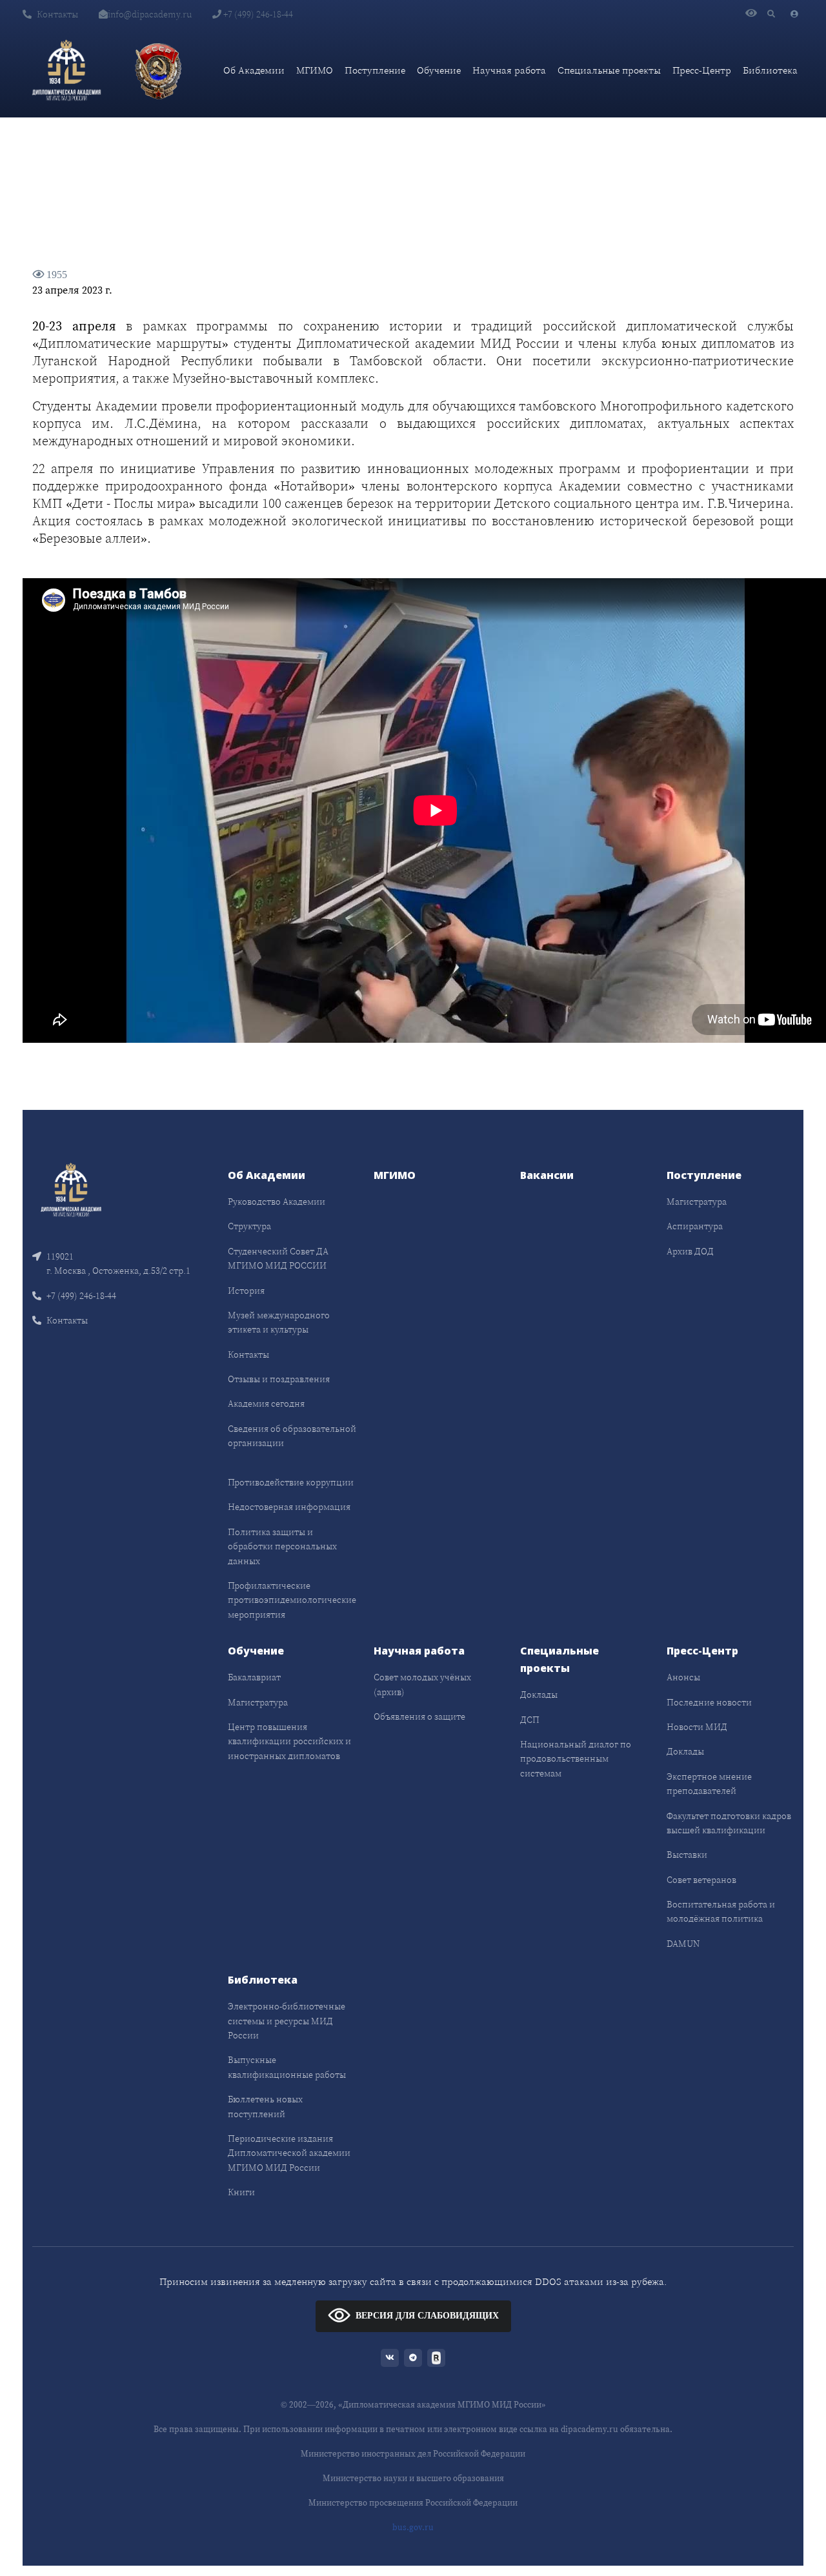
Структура (249, 1226)
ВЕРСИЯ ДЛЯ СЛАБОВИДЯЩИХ (427, 2315)
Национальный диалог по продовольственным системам (576, 1759)
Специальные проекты (609, 70)
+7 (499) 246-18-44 (257, 14)
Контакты (57, 14)
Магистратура (697, 1202)
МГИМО (315, 70)
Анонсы (683, 1677)
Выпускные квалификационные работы (287, 2067)
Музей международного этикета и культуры (279, 1322)
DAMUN (683, 1944)
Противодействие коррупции (291, 1482)
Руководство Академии (277, 1202)
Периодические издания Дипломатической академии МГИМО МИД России (289, 2153)
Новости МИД (697, 1727)
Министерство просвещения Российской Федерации (413, 2503)
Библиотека (770, 70)
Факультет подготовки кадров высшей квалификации (729, 1823)
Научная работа (509, 70)
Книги (241, 2192)
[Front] (71, 1189)
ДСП (530, 1720)
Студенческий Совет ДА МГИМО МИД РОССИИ (278, 1258)
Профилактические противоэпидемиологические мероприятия (292, 1600)
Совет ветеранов (701, 1880)
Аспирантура (695, 1226)
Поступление (375, 70)
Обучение (439, 70)
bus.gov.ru (413, 2527)
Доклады (539, 1695)
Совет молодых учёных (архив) (422, 1684)
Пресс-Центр (702, 70)
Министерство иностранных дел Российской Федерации (413, 2454)
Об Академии (254, 70)
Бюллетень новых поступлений (265, 2106)
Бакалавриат (254, 1677)
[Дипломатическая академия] (66, 70)
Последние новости (709, 1702)
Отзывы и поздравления (279, 1379)
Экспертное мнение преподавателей (709, 1784)
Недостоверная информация (289, 1507)
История (246, 1291)
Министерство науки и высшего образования (413, 2478)
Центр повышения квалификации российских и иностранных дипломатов (289, 1741)
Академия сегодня (266, 1404)
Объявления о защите (419, 1716)
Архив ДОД (690, 1251)
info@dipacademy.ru (150, 14)
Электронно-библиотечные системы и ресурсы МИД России (287, 2021)
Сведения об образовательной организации (292, 1436)
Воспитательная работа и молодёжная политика (721, 1911)
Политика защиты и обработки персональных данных (282, 1546)
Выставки (687, 1855)
